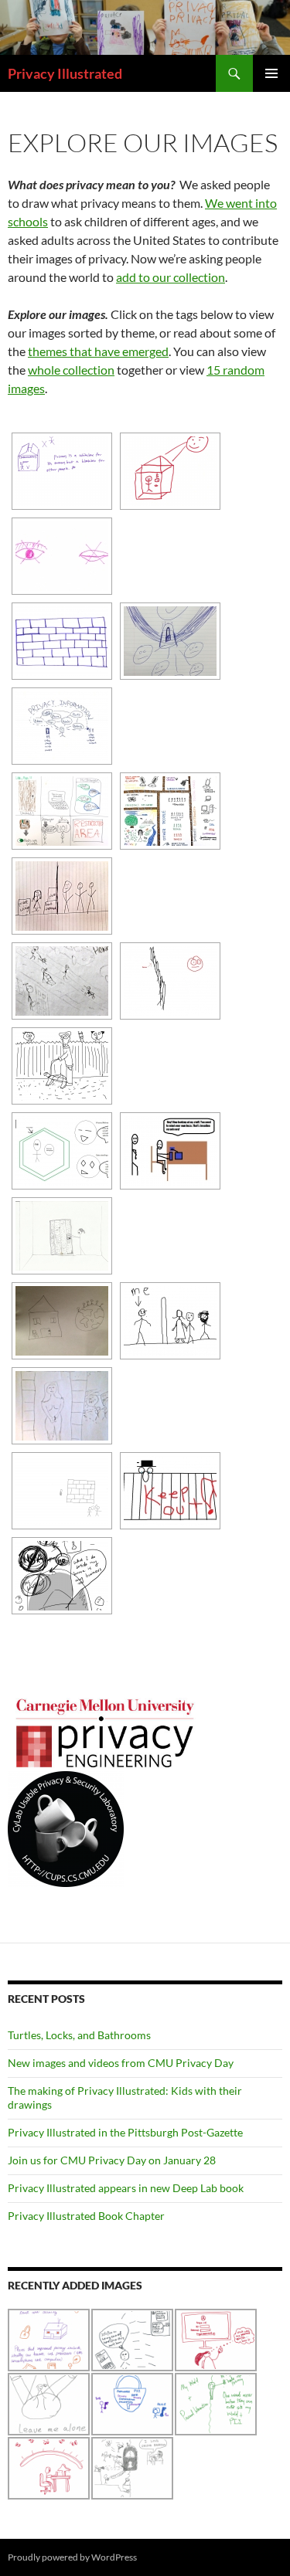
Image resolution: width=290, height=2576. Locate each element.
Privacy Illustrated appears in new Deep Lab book (126, 2188)
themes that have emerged (98, 351)
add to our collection (171, 277)
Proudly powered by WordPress (72, 2557)
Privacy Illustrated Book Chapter (86, 2216)
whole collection (71, 370)
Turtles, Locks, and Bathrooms (79, 2035)
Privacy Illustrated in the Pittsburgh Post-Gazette (125, 2132)
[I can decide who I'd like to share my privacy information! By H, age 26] (62, 726)
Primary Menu (271, 73)
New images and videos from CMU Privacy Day (121, 2063)
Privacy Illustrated (65, 73)
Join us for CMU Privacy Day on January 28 (112, 2160)
